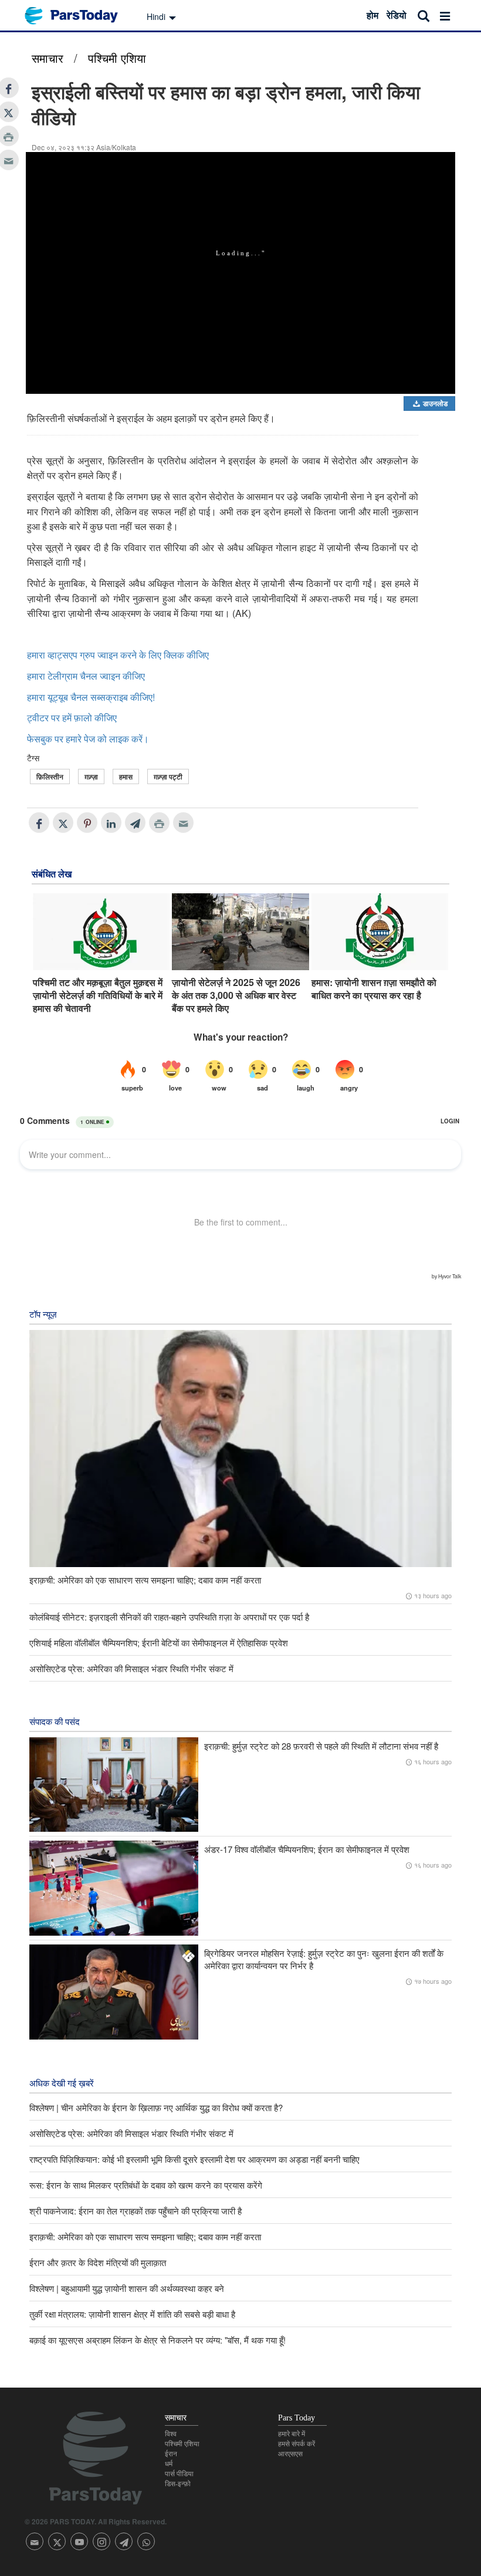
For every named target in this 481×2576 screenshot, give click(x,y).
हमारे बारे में (292, 2434)
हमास (126, 776)
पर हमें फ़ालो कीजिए (84, 718)
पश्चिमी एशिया (117, 58)
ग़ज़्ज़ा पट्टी (168, 776)
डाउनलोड (434, 403)
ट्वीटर (38, 718)
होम (372, 15)
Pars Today (77, 16)
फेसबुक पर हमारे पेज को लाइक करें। (88, 739)
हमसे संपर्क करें (297, 2444)
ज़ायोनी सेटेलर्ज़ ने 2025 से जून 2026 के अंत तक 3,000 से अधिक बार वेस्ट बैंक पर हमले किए (236, 996)
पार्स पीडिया (179, 2474)
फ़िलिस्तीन (50, 776)
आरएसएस (290, 2454)
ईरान (171, 2454)
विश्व (171, 2434)
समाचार (48, 58)
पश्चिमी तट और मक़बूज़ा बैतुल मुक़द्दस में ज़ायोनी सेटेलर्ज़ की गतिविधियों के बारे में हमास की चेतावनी (98, 996)
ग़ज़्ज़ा (91, 776)
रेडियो (397, 15)
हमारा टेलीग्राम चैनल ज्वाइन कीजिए (86, 676)
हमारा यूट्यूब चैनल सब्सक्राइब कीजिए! (91, 697)
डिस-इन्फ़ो (178, 2484)
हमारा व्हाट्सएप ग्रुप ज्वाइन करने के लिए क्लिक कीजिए (118, 655)
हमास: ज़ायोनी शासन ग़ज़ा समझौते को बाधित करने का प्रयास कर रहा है (374, 989)
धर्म (169, 2464)
